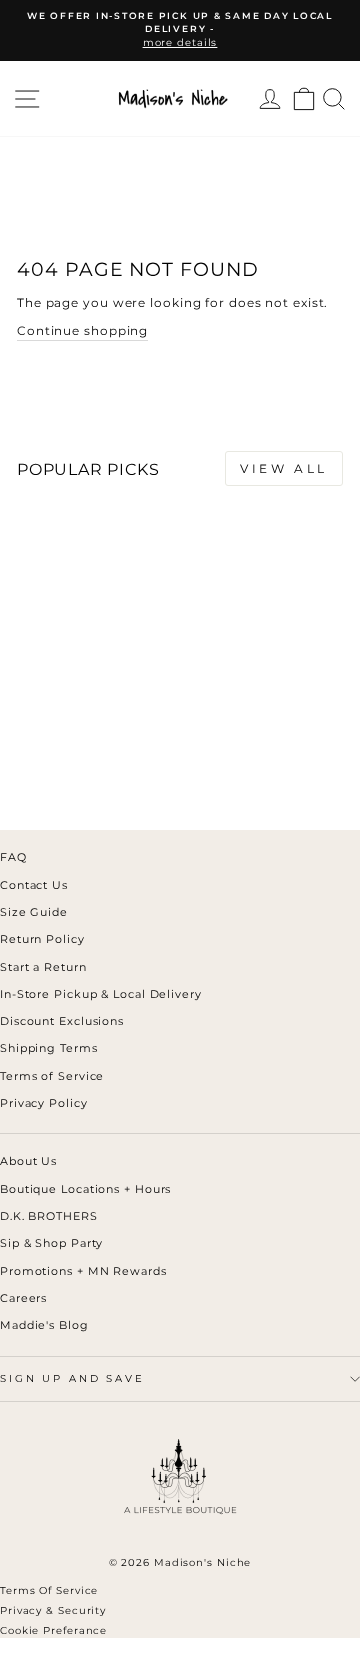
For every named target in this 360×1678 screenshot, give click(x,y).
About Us (28, 1161)
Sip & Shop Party (51, 1243)
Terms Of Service (49, 1590)
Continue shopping (82, 330)
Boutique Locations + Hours (85, 1189)
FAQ (13, 857)
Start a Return (43, 967)
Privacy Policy (44, 1103)
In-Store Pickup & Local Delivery (101, 994)
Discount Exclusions (62, 1021)
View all (284, 468)
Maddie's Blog (44, 1325)
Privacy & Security (53, 1610)
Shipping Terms (49, 1048)
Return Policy (42, 939)
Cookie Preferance (53, 1630)
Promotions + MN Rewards (83, 1271)
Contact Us (34, 885)
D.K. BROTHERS (49, 1216)
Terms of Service (52, 1076)
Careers (23, 1298)
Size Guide (34, 912)
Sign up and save (72, 1378)
